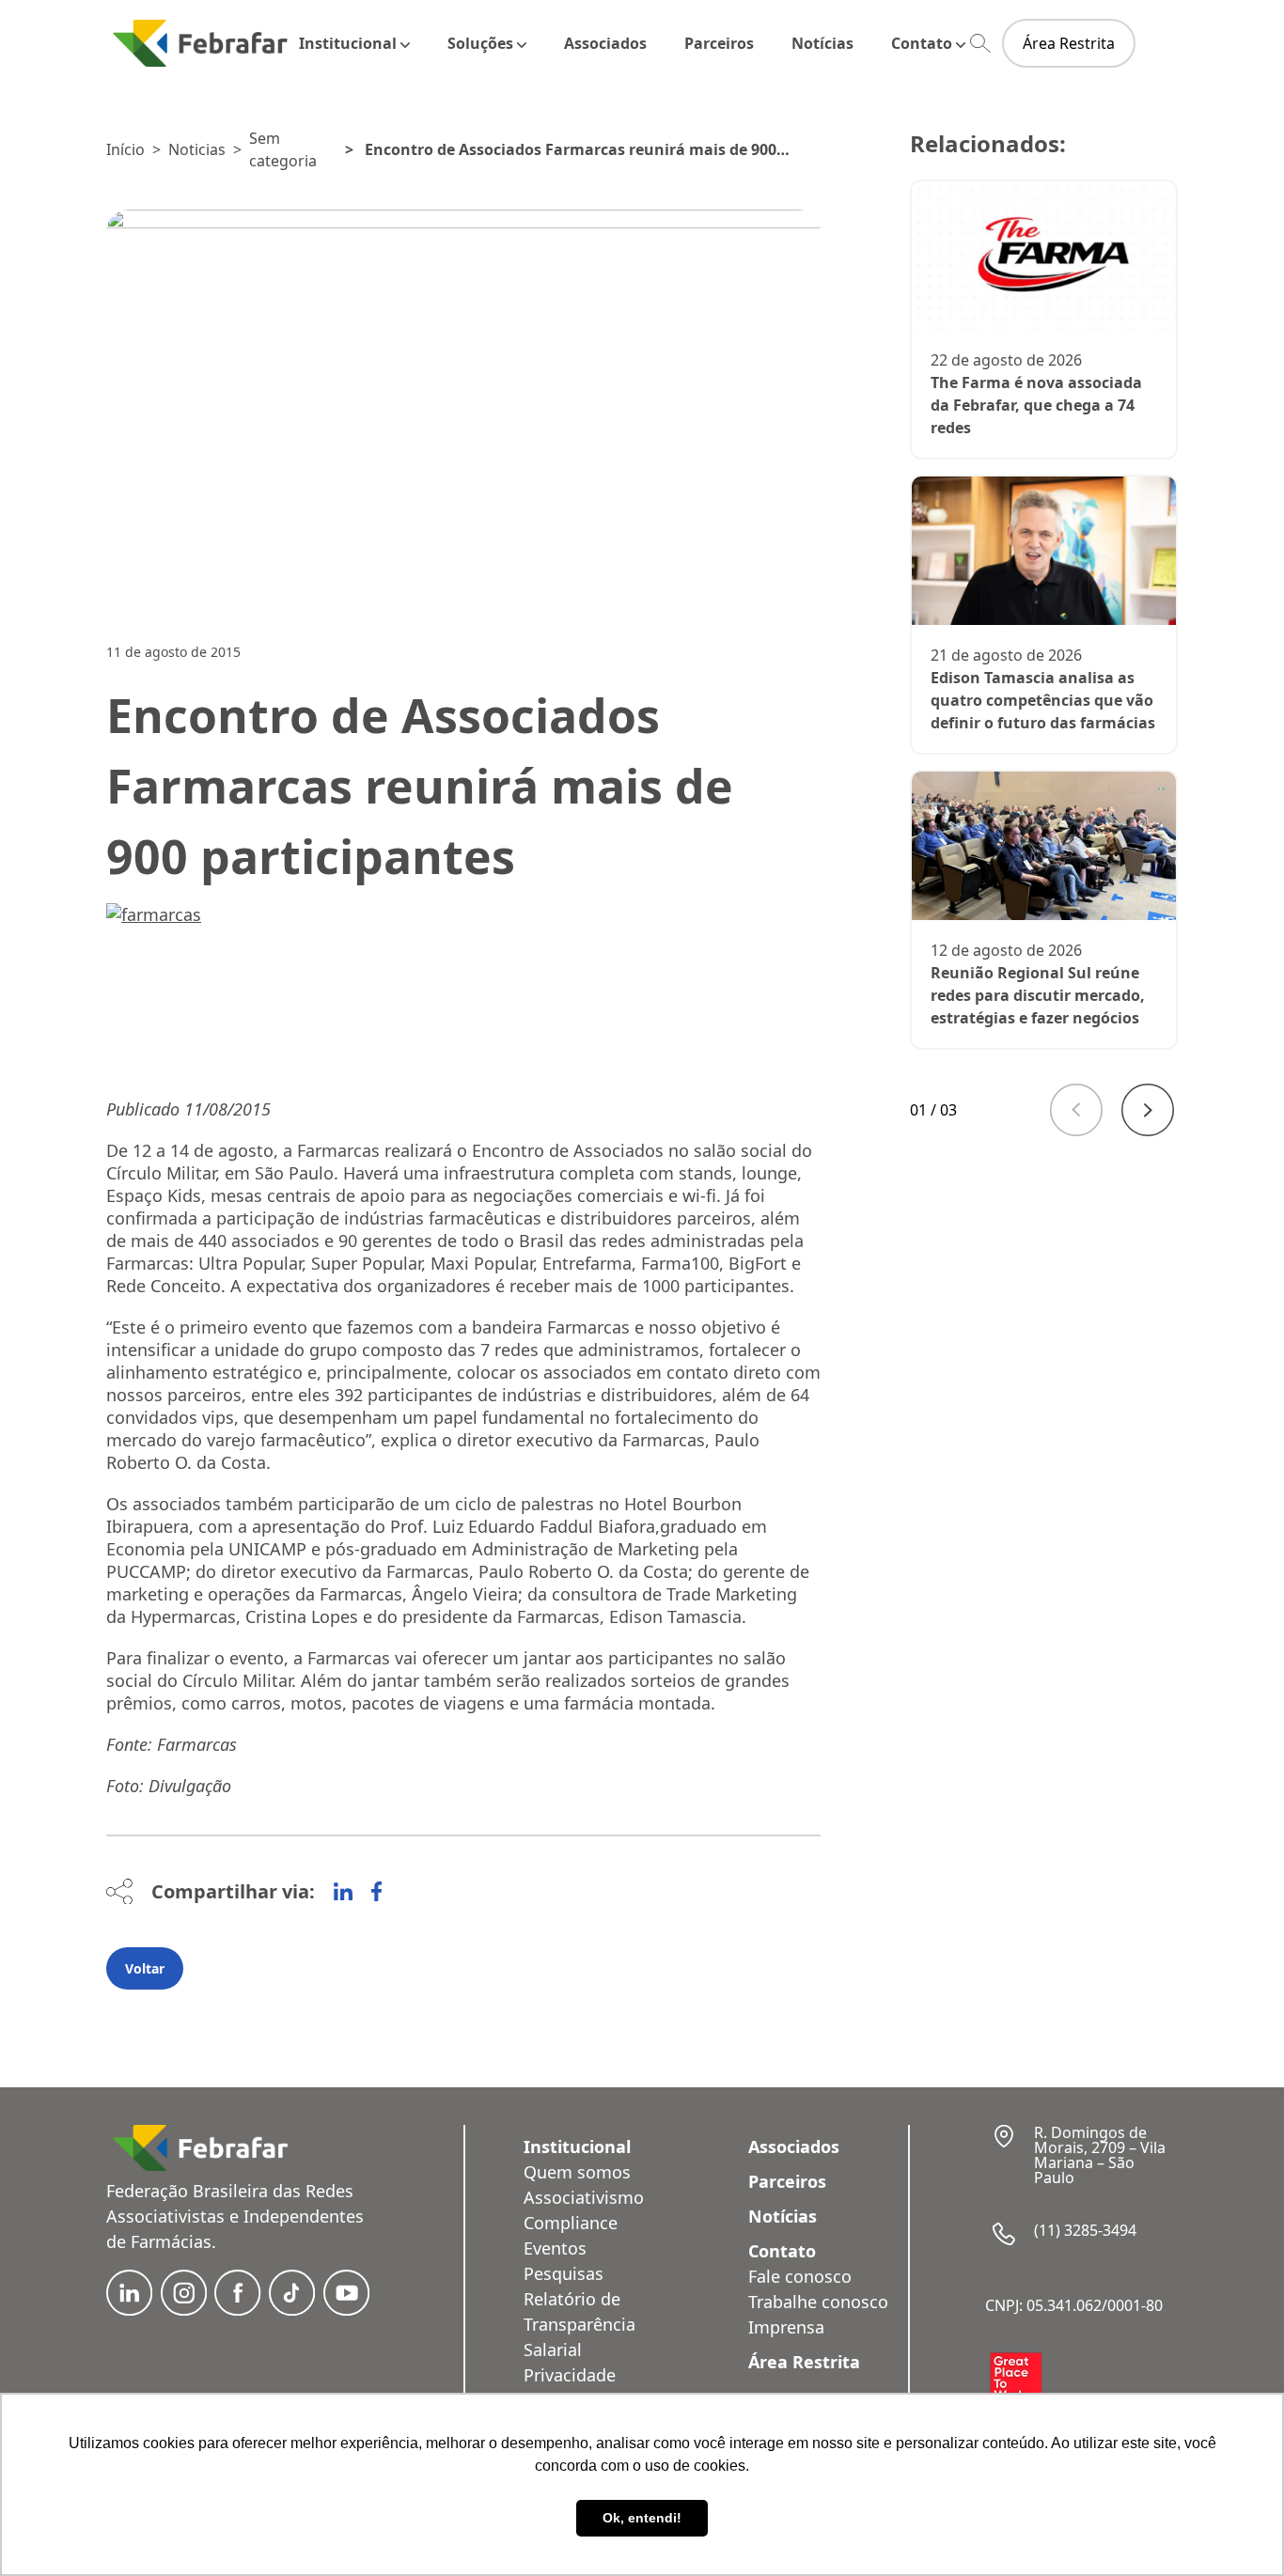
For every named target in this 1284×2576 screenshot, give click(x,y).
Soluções (480, 43)
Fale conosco (800, 2276)
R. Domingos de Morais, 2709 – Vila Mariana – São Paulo (1100, 2155)
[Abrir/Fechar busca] (980, 44)
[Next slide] (1148, 1110)
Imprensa (786, 2327)
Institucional (348, 43)
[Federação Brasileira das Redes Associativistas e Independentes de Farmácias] (200, 43)
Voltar (145, 1968)
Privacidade (570, 2375)
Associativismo (584, 2197)
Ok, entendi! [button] (642, 2518)
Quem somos (577, 2172)
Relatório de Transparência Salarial (579, 2324)
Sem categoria (283, 149)
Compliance (571, 2223)
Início (125, 149)
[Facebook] (376, 1892)
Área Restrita (1069, 43)
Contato (922, 43)
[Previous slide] (1076, 1110)
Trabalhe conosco (818, 2302)
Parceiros (719, 43)
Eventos (555, 2248)
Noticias (197, 149)
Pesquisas (564, 2273)
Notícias (822, 43)
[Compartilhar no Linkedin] (343, 1892)
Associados (605, 43)
